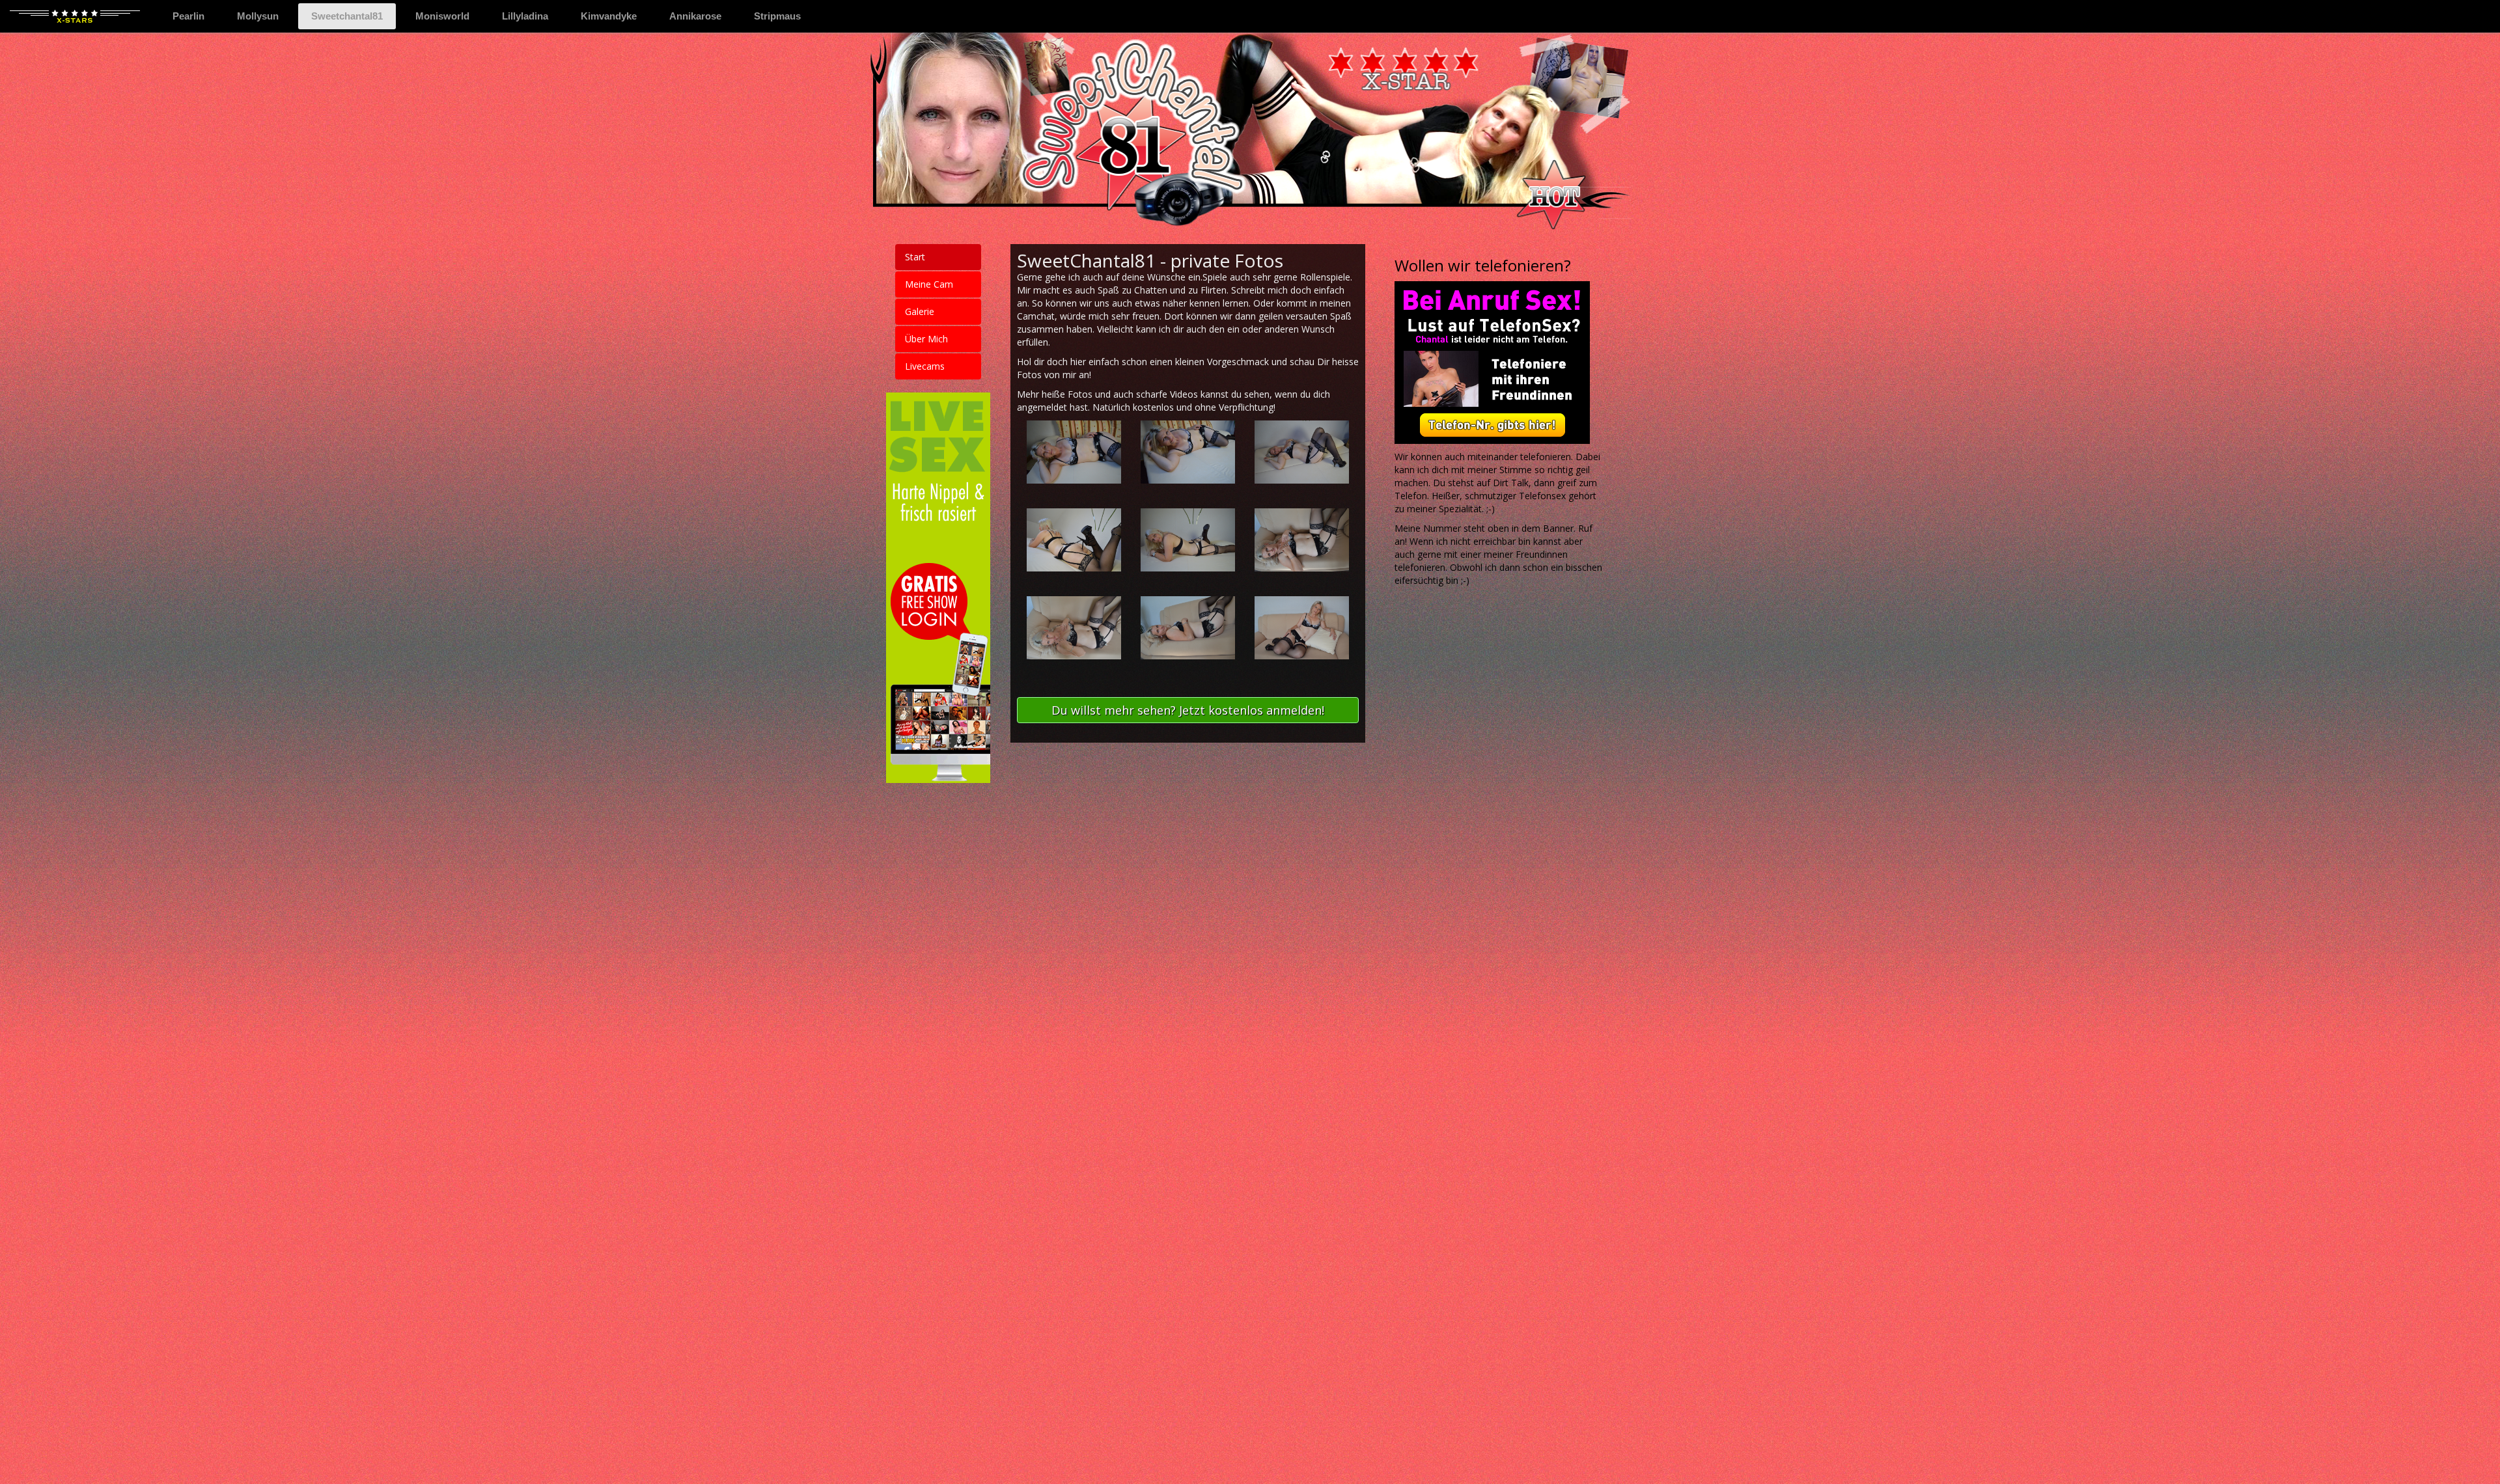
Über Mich (926, 339)
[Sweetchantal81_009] (1302, 627)
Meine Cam (929, 284)
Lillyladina (525, 16)
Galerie (920, 311)
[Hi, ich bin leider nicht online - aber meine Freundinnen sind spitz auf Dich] (1500, 363)
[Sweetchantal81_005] (1188, 540)
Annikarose (695, 16)
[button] (1188, 710)
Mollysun (258, 16)
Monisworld (442, 16)
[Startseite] (75, 16)
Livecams (925, 366)
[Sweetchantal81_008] (1188, 627)
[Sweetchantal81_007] (1074, 627)
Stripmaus (777, 16)
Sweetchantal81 (354, 16)
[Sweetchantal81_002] (1188, 452)
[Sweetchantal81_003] (1302, 452)
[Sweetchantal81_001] (1074, 452)
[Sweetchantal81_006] (1302, 540)
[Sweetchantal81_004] (1074, 540)
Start (915, 257)
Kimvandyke (609, 16)
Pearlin (188, 16)
